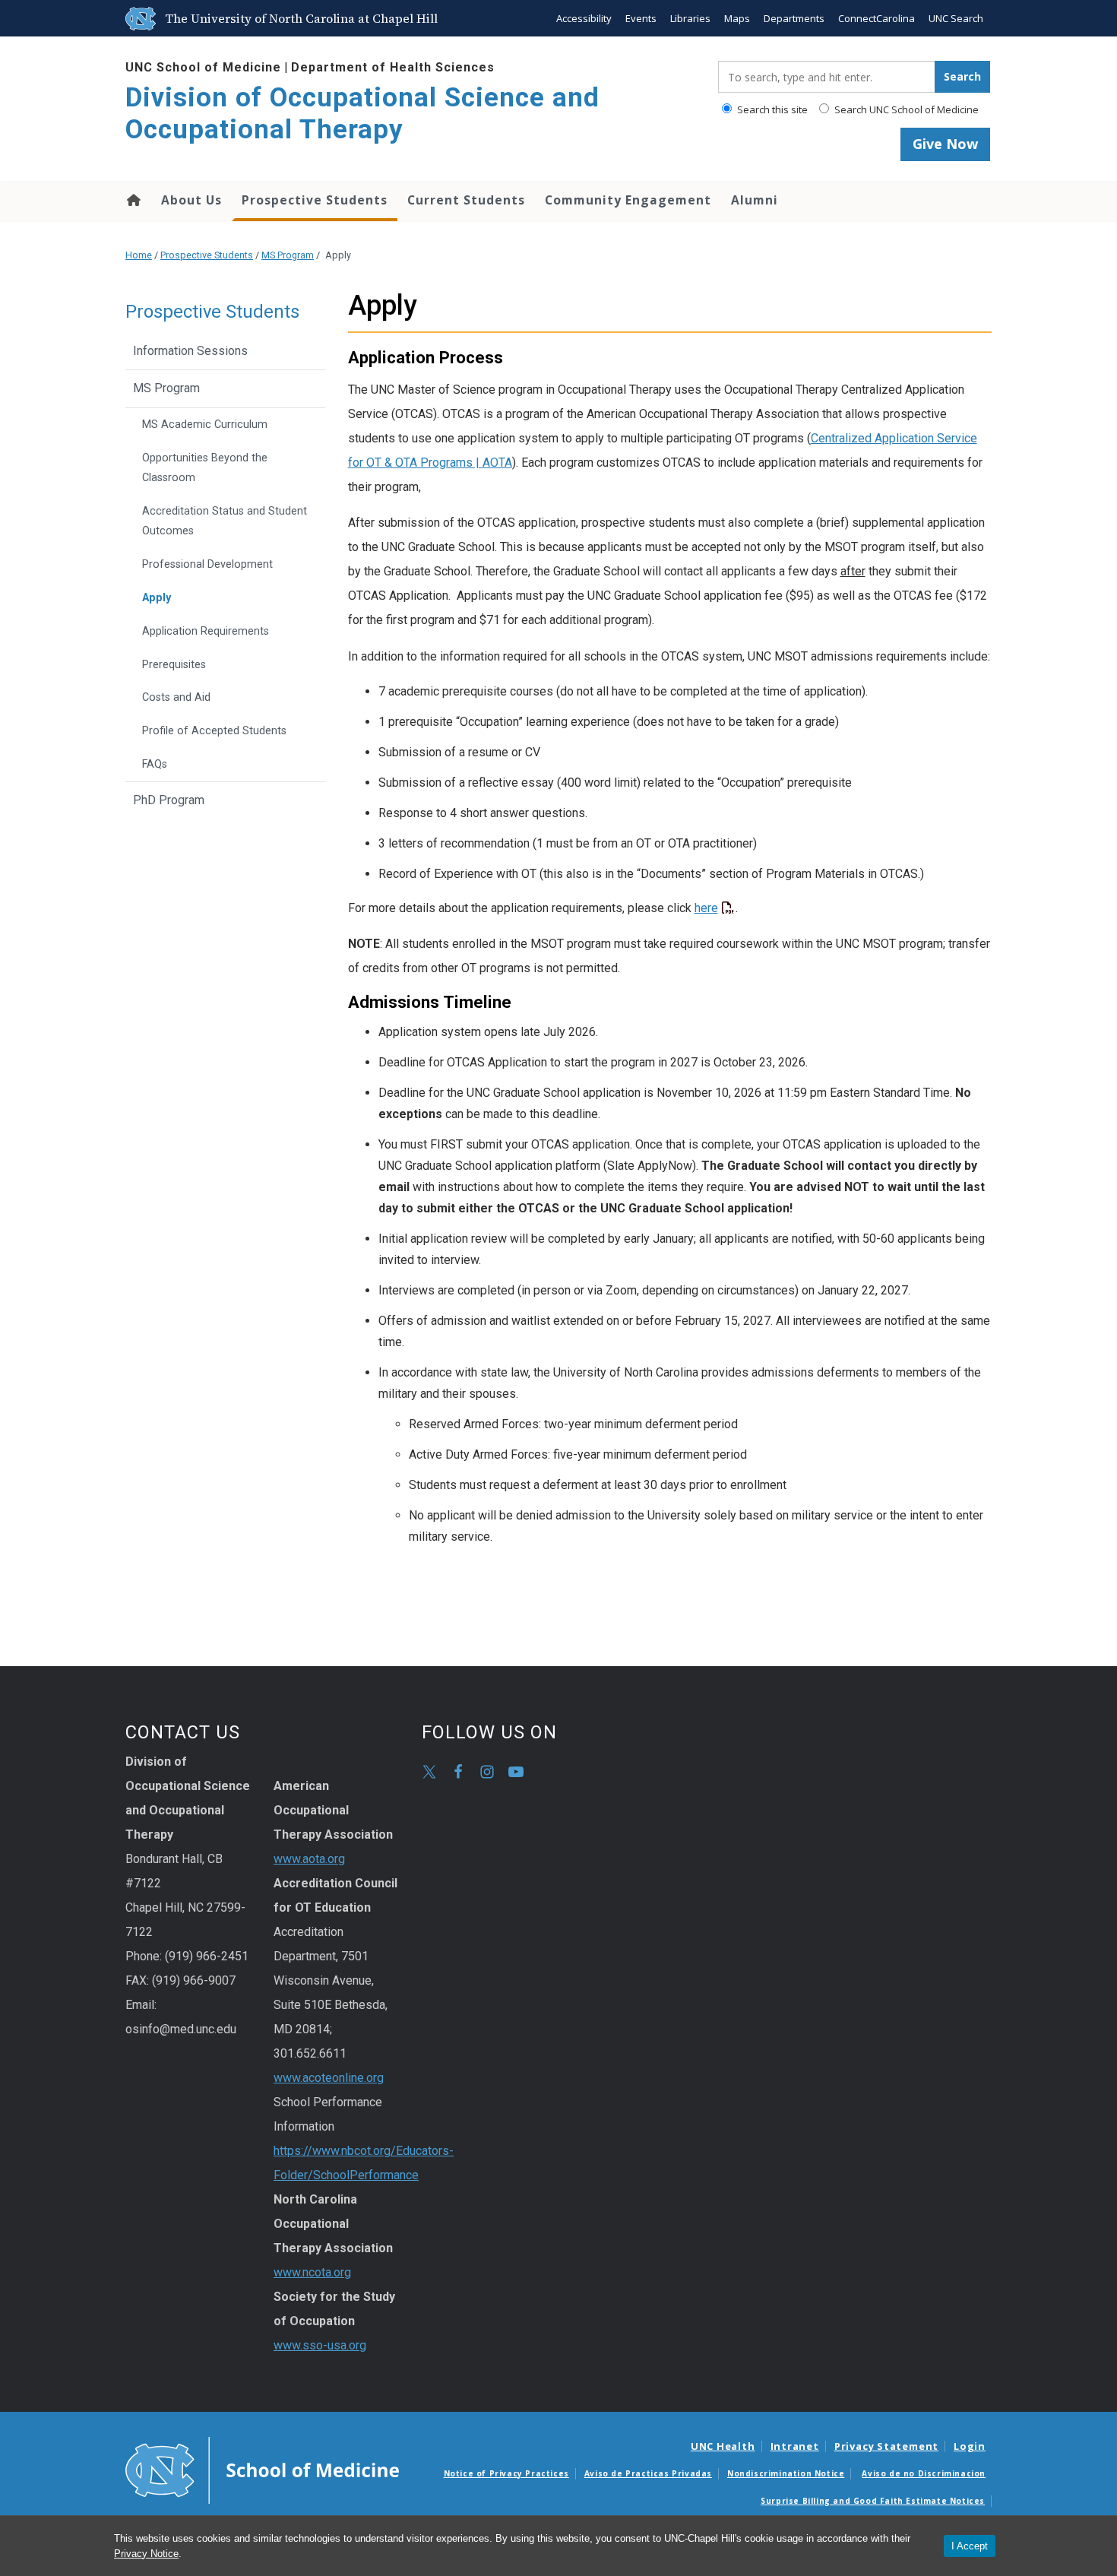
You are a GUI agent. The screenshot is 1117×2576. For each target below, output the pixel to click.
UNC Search (956, 18)
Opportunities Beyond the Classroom (205, 468)
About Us (191, 200)
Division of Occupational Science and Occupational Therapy (362, 114)
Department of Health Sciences (393, 67)
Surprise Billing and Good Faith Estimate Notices (873, 2501)
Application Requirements (206, 631)
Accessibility (584, 18)
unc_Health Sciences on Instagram (487, 1772)
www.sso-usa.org (320, 2345)
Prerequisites (174, 665)
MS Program (288, 255)
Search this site (771, 109)
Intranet (795, 2446)
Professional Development (207, 564)
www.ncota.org (312, 2272)
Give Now (945, 144)
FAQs (155, 764)
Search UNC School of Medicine (905, 109)
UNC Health (723, 2446)
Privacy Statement (886, 2446)
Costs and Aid (176, 697)
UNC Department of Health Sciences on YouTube (516, 1772)
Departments (794, 18)
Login (970, 2446)
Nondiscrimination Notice (786, 2473)
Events (641, 18)
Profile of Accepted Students (214, 731)
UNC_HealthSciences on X (429, 1772)
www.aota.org (309, 1859)
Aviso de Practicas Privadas (648, 2473)
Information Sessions (190, 351)
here (706, 908)
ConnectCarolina (877, 18)
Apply (157, 598)
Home (133, 200)
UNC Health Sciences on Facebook (458, 1772)
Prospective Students (315, 200)
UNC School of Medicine (203, 67)
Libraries (690, 18)
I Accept (970, 2546)
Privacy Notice (146, 2554)
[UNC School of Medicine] (262, 2469)
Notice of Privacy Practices (506, 2473)
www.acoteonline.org (329, 2078)
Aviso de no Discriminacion (924, 2473)
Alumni (755, 200)
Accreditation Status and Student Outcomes (225, 521)
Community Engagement (628, 200)
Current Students (466, 200)
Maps (737, 18)
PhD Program (169, 800)
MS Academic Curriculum (205, 425)
